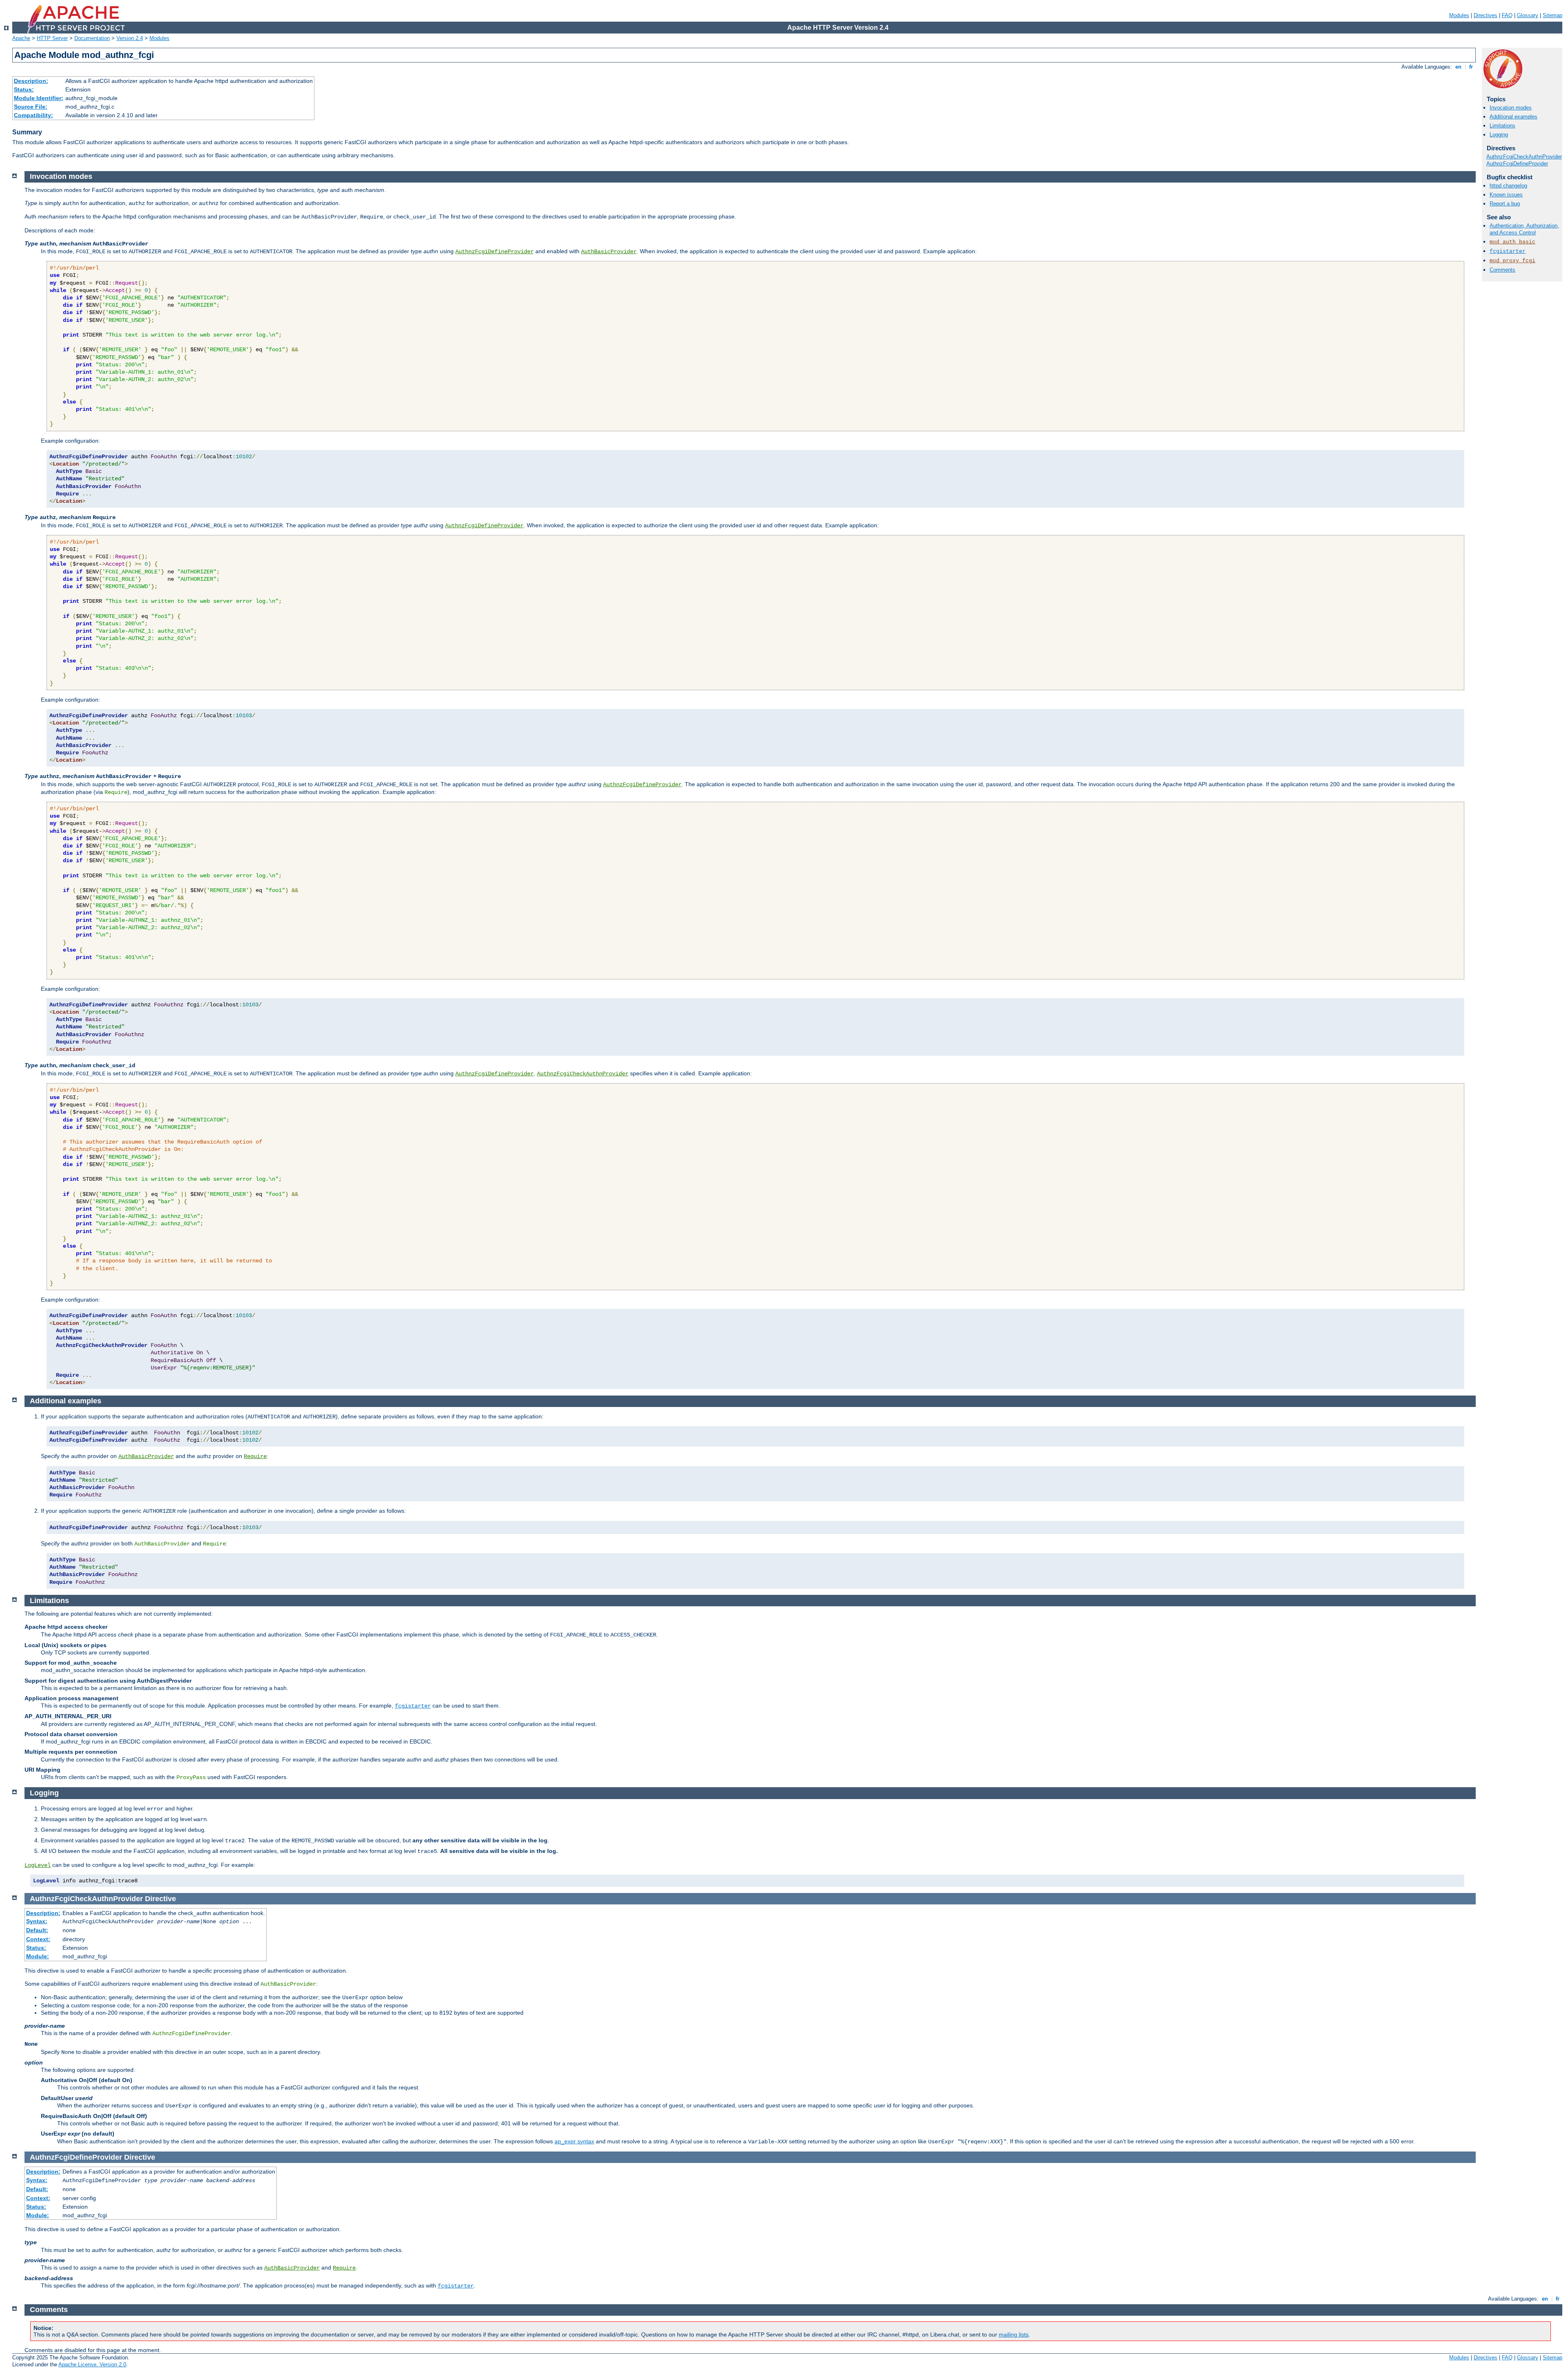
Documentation (92, 38)
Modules (1459, 15)
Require (255, 1456)
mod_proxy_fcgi (1512, 261)
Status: (24, 89)
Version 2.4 (130, 38)
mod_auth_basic (1512, 242)
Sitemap (1552, 15)
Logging (1499, 135)
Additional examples (1513, 117)
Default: (37, 1930)
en (1458, 67)
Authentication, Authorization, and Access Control (1524, 229)
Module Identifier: (39, 98)
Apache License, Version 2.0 (92, 2365)
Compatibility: (33, 115)
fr (1471, 67)
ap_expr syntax (574, 2141)
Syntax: (37, 1921)
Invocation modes (1511, 108)
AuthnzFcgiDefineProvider (1517, 164)
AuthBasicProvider (609, 252)
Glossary (1528, 15)
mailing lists (1014, 2334)
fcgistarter (1508, 251)
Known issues (1506, 195)
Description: (31, 81)
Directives (1486, 15)
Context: (38, 1939)
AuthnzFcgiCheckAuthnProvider (1524, 157)
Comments (1502, 270)
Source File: (31, 107)
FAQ (1507, 15)
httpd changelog (1508, 186)
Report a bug (1505, 204)
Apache (21, 38)
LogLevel (38, 1865)
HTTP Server (52, 38)
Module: (38, 1956)
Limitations (1502, 126)
